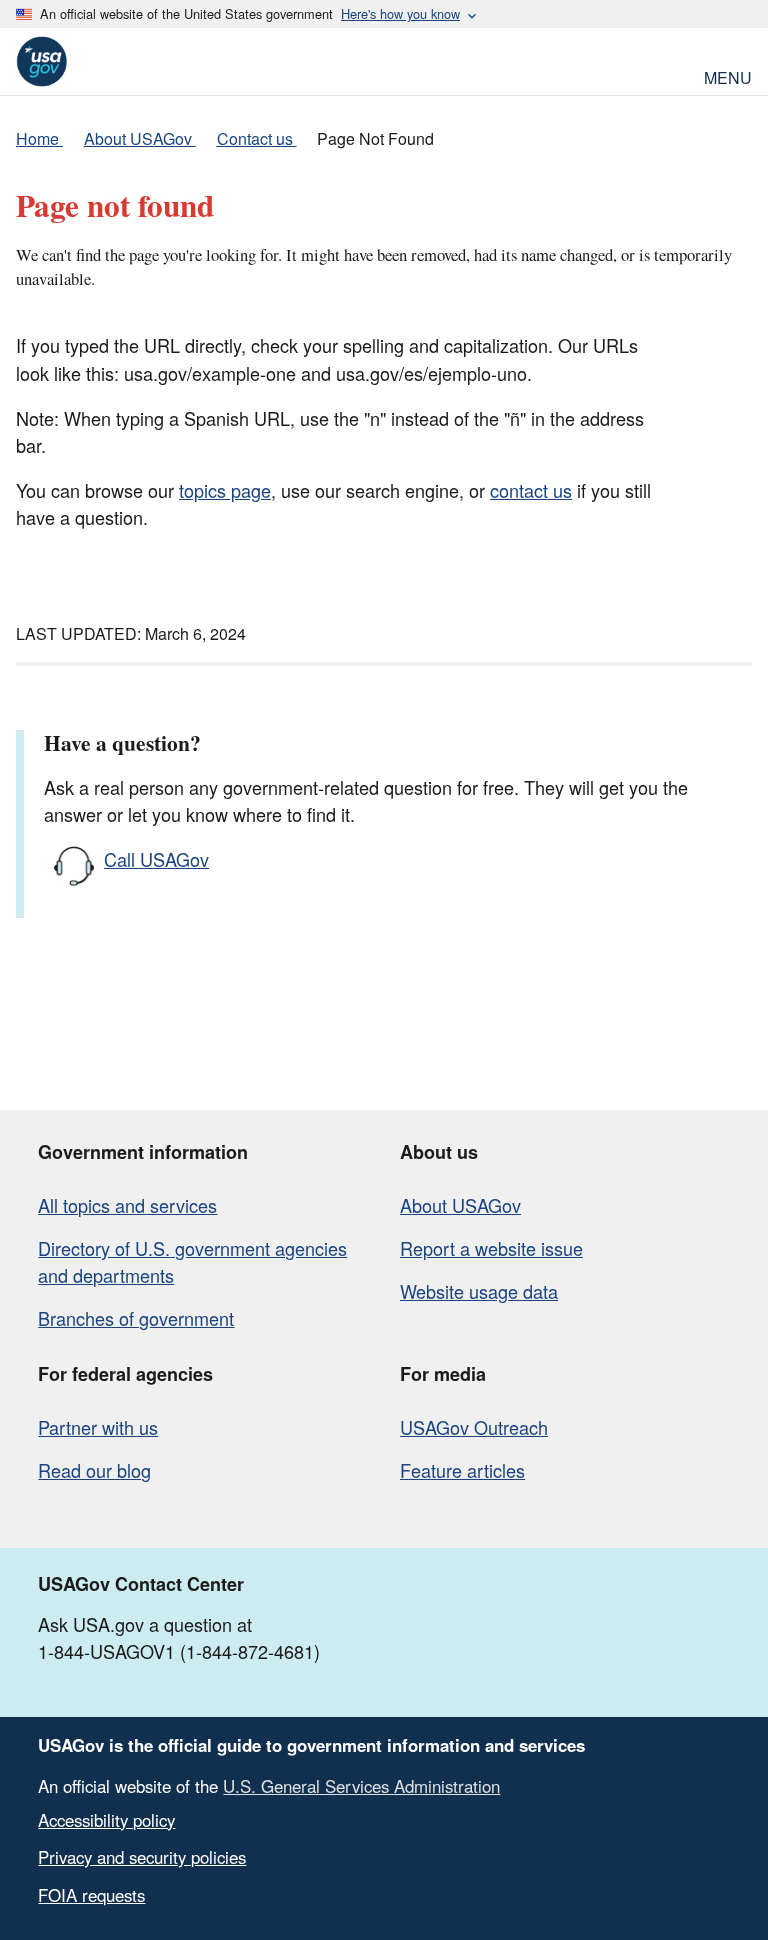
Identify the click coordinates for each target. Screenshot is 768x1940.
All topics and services (127, 1205)
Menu (728, 75)
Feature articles (462, 1470)
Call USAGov (156, 859)
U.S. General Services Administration (361, 1786)
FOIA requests (91, 1895)
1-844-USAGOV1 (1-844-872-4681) (179, 1651)
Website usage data (479, 1291)
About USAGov (460, 1205)
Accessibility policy (106, 1820)
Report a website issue (491, 1248)
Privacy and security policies (142, 1857)
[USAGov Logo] (41, 61)
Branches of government (136, 1318)
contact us (531, 490)
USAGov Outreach (474, 1427)
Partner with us (98, 1427)
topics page (225, 490)
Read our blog (94, 1470)
